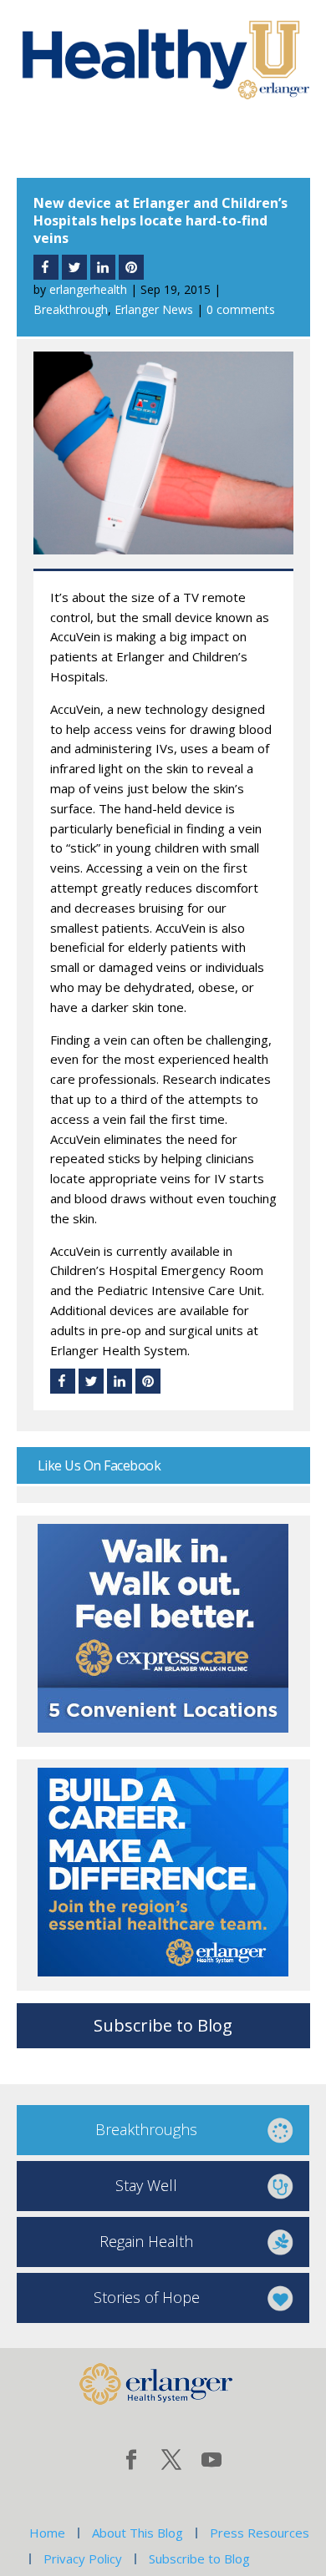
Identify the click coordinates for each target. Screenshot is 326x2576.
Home (47, 2533)
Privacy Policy (83, 2558)
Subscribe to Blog (163, 2025)
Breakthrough (71, 309)
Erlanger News (154, 309)
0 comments (241, 309)
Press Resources (260, 2533)
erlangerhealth (88, 289)
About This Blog (138, 2533)
